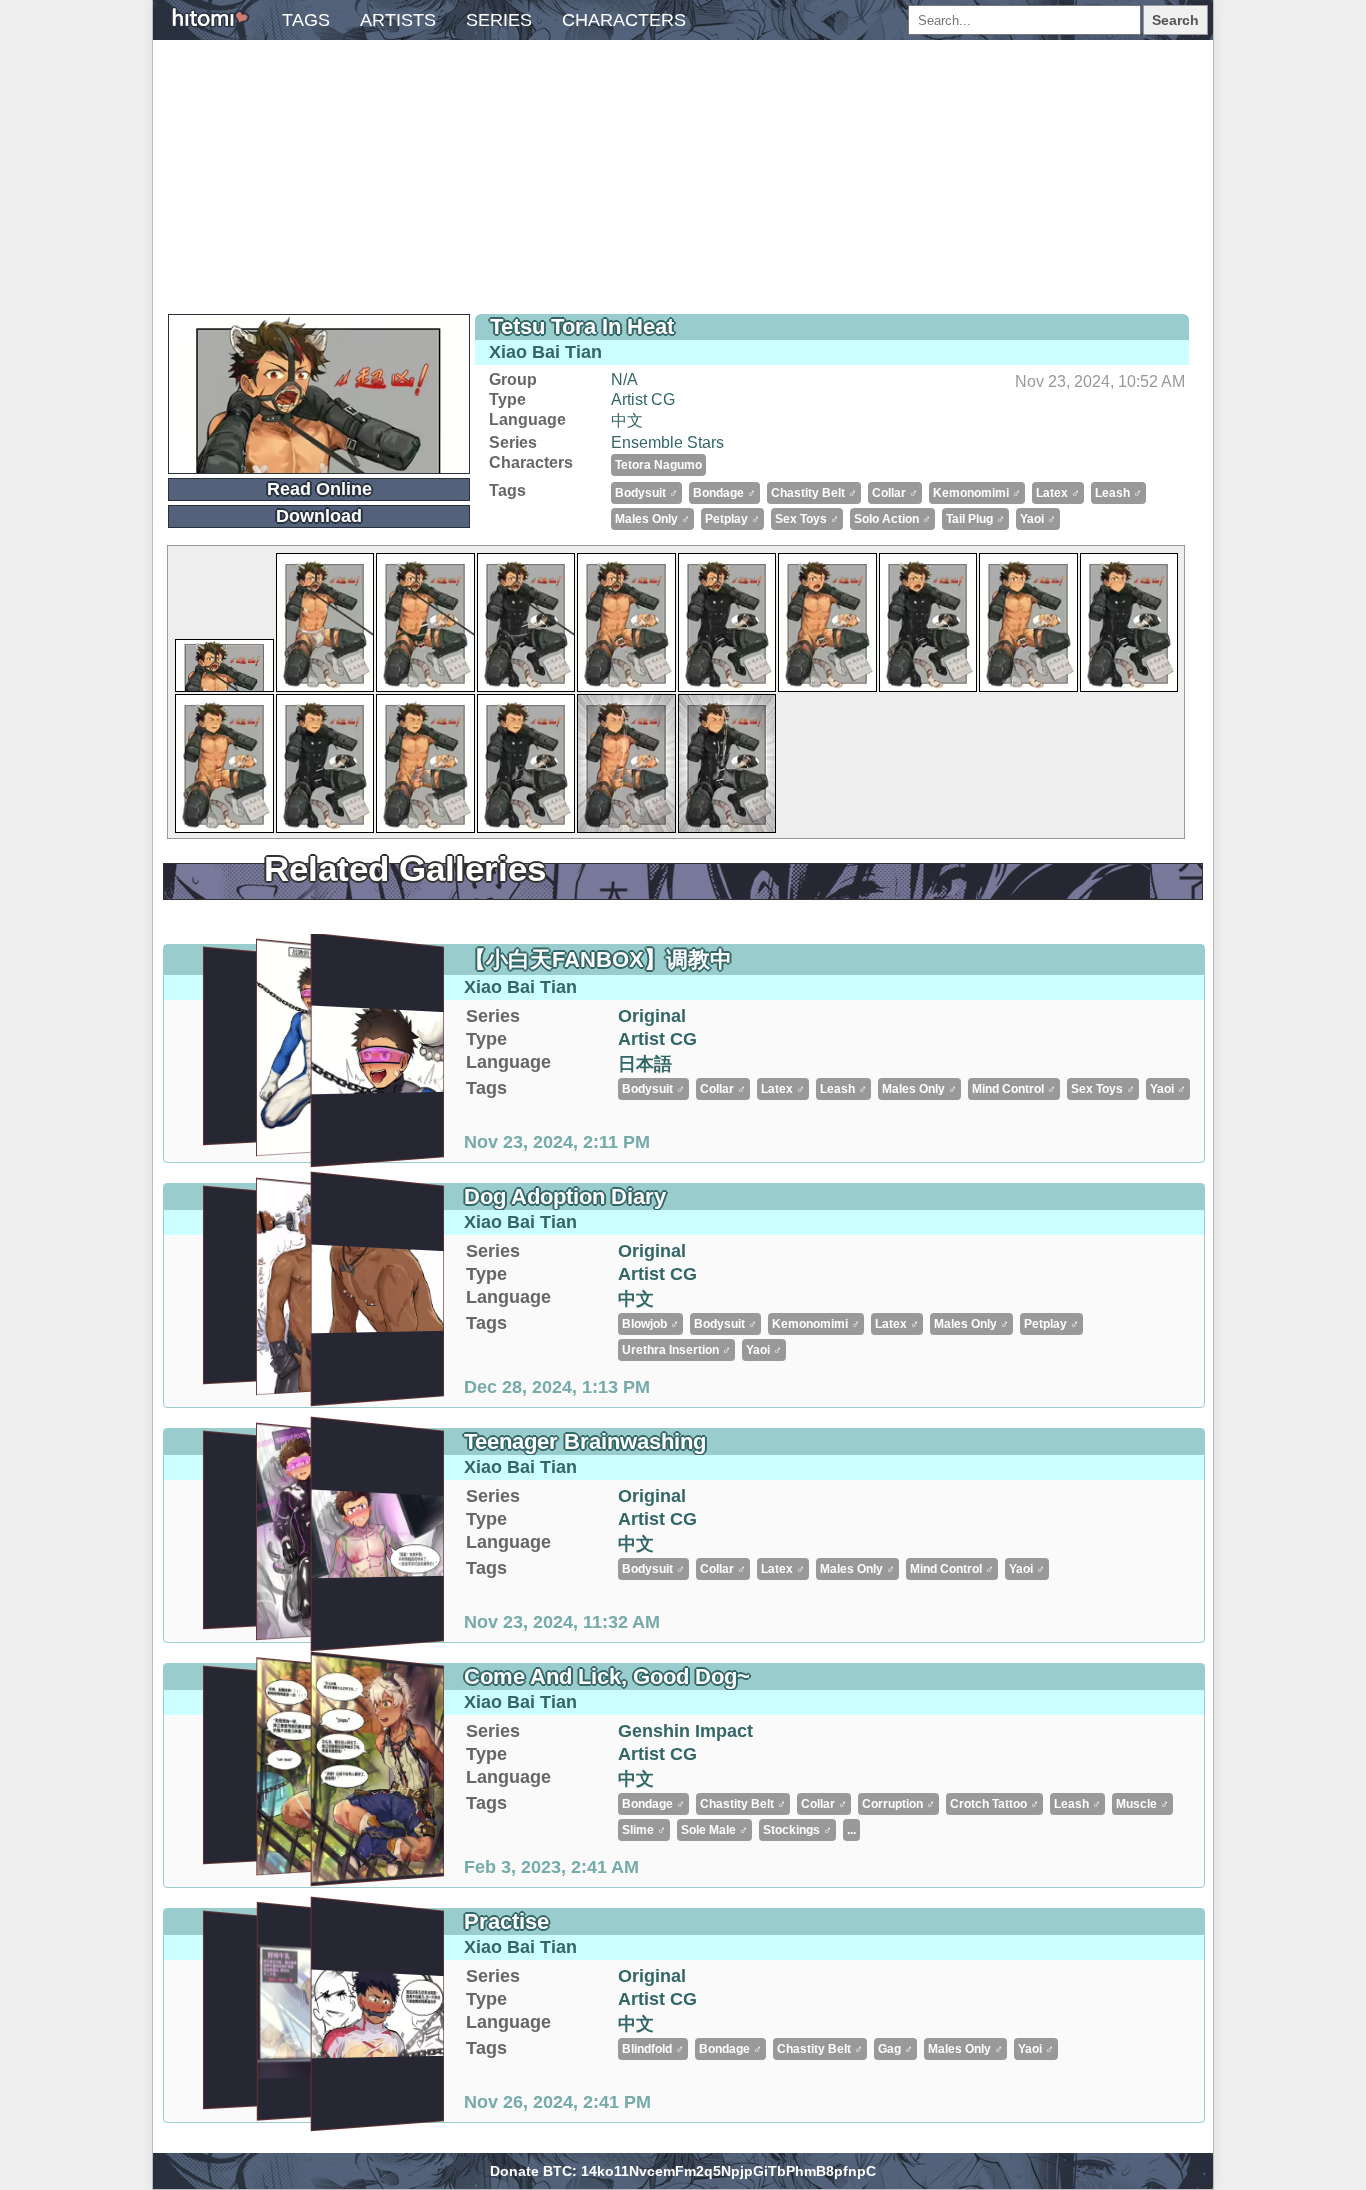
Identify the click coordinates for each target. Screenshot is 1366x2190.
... (851, 1830)
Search (1175, 20)
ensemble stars (667, 442)
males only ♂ (652, 519)
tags (306, 20)
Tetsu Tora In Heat (582, 326)
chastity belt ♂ (814, 493)
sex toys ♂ (807, 519)
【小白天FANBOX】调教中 (598, 959)
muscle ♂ (1142, 1804)
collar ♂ (895, 493)
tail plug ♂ (975, 519)
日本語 (645, 1064)
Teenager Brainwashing (585, 1441)
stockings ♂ (797, 1830)
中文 (627, 420)
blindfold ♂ (653, 2049)
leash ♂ (1118, 493)
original (652, 1016)
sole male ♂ (714, 1830)
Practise (506, 1921)
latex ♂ (1058, 493)
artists (398, 20)
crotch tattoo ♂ (994, 1804)
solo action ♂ (892, 519)
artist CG (643, 399)
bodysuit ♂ (646, 493)
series (499, 20)
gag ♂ (895, 2049)
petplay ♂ (732, 519)
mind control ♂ (1014, 1089)
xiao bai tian (545, 352)
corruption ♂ (898, 1804)
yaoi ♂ (1038, 519)
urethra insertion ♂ (676, 1350)
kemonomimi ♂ (977, 493)
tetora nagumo (658, 465)
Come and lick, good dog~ (607, 1676)
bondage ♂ (724, 493)
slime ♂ (644, 1830)
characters (624, 20)
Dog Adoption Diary (565, 1196)
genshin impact (685, 1731)
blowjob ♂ (650, 1324)
